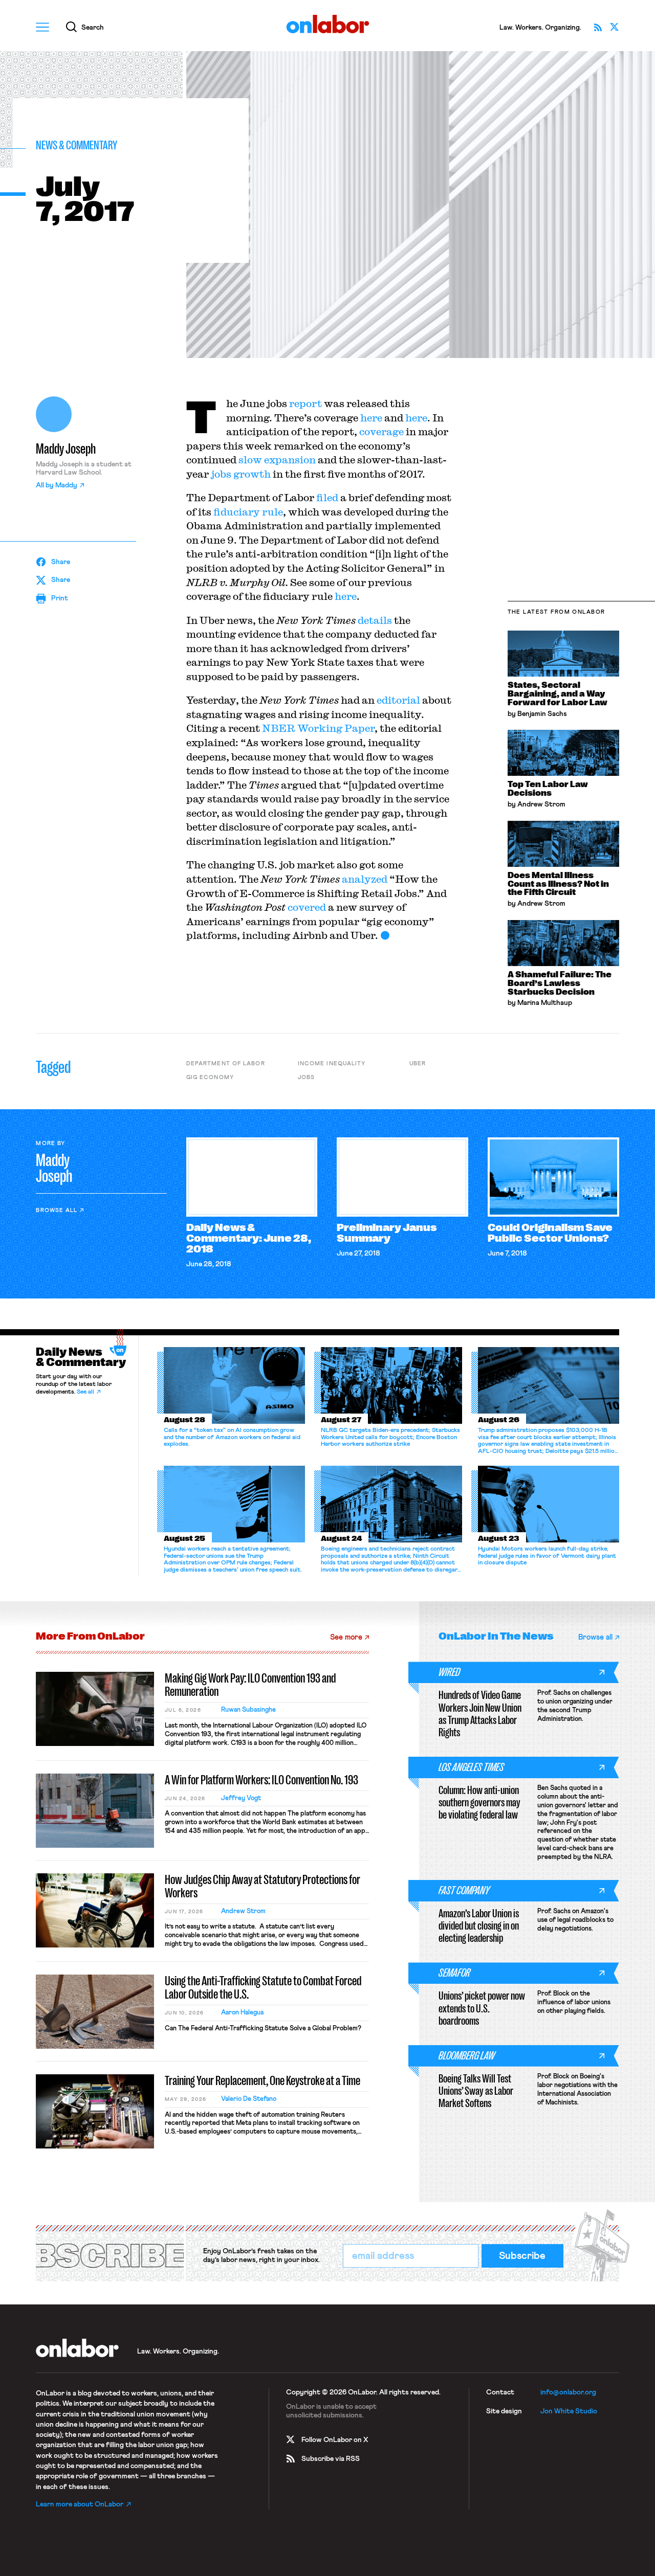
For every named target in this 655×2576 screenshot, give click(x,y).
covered (307, 907)
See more (346, 1637)
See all (85, 1392)
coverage (381, 431)
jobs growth (241, 474)
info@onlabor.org (568, 2392)
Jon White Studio (569, 2411)
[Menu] (42, 27)
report (305, 403)
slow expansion (277, 460)
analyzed (365, 879)
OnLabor (328, 24)
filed (327, 497)
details (375, 620)
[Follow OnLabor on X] (615, 27)
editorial (398, 700)
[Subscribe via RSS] (598, 27)
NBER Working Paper (318, 728)
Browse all (57, 1210)
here (371, 418)
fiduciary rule (248, 512)
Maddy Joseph (66, 449)
